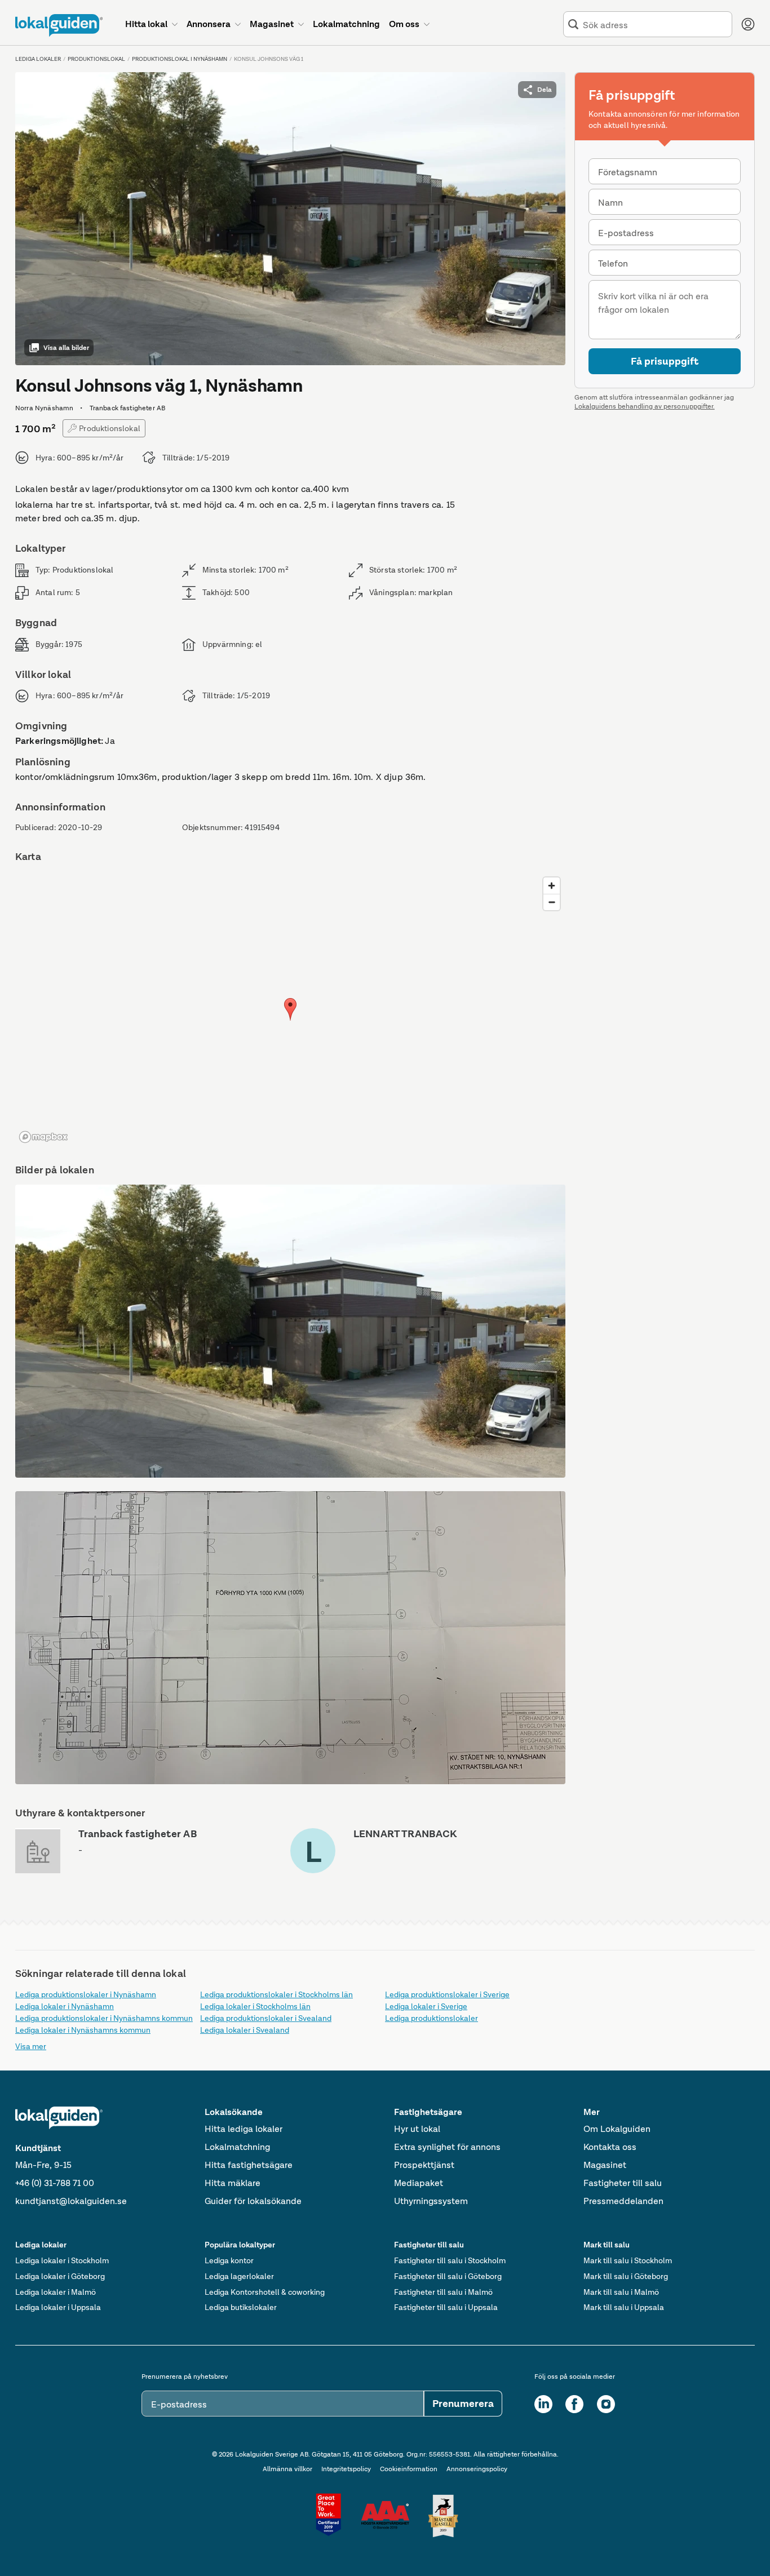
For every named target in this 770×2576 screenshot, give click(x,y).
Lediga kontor (229, 2260)
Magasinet (605, 2165)
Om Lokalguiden (617, 2129)
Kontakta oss (610, 2147)
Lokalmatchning (237, 2147)
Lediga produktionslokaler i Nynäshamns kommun (104, 2018)
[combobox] (655, 25)
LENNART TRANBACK (405, 1834)
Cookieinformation (409, 2469)
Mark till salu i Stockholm (628, 2260)
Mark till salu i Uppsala (624, 2307)
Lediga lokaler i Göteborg (60, 2276)
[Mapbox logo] (43, 1137)
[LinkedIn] (543, 2404)
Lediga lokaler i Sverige (426, 2006)
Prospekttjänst (424, 2165)
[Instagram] (606, 2404)
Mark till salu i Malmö (621, 2292)
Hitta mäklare (233, 2183)
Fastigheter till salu (623, 2183)
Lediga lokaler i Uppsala (58, 2307)
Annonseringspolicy (477, 2469)
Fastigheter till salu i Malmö (443, 2292)
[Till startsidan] (59, 25)
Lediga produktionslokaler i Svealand (266, 2018)
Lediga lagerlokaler (239, 2276)
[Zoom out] (552, 902)
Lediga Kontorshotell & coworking (265, 2292)
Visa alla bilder (66, 348)
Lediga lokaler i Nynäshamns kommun (83, 2030)
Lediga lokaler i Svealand (245, 2030)
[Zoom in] (552, 886)
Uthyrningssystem (431, 2201)
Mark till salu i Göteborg (626, 2276)
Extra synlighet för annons (447, 2147)
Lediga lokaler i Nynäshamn (65, 2006)
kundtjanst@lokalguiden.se (71, 2201)
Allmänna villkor (287, 2469)
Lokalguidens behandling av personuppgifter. (645, 406)
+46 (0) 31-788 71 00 (55, 2183)
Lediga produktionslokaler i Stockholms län (276, 1994)
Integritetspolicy (346, 2469)
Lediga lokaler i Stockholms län (255, 2006)
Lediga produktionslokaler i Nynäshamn (86, 1994)
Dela (545, 90)
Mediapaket (419, 2183)
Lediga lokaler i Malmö (56, 2292)
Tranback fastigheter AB (138, 1834)
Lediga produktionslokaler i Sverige (447, 1994)
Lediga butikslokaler (241, 2307)
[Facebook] (574, 2404)
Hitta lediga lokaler (244, 2129)
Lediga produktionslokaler (432, 2018)
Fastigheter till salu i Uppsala (446, 2307)
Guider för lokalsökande (253, 2201)
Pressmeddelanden (623, 2201)
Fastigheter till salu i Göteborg (448, 2276)
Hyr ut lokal (417, 2129)
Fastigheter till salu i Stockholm (450, 2260)
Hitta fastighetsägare (249, 2165)
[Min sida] (748, 24)
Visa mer (31, 2046)
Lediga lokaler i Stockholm (62, 2260)
